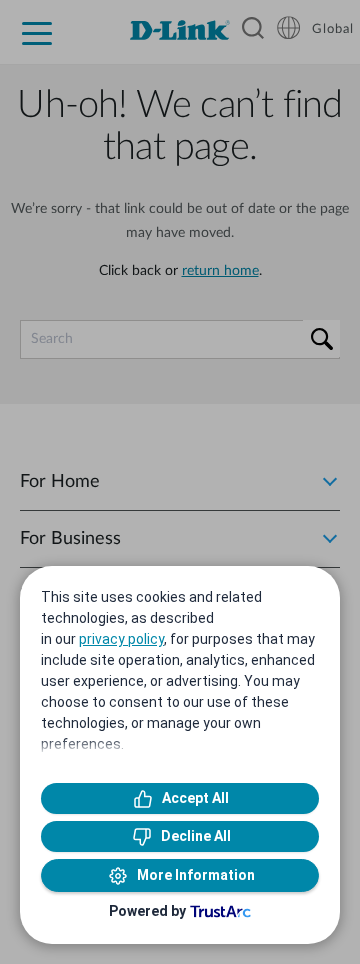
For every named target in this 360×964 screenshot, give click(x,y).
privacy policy (121, 639)
